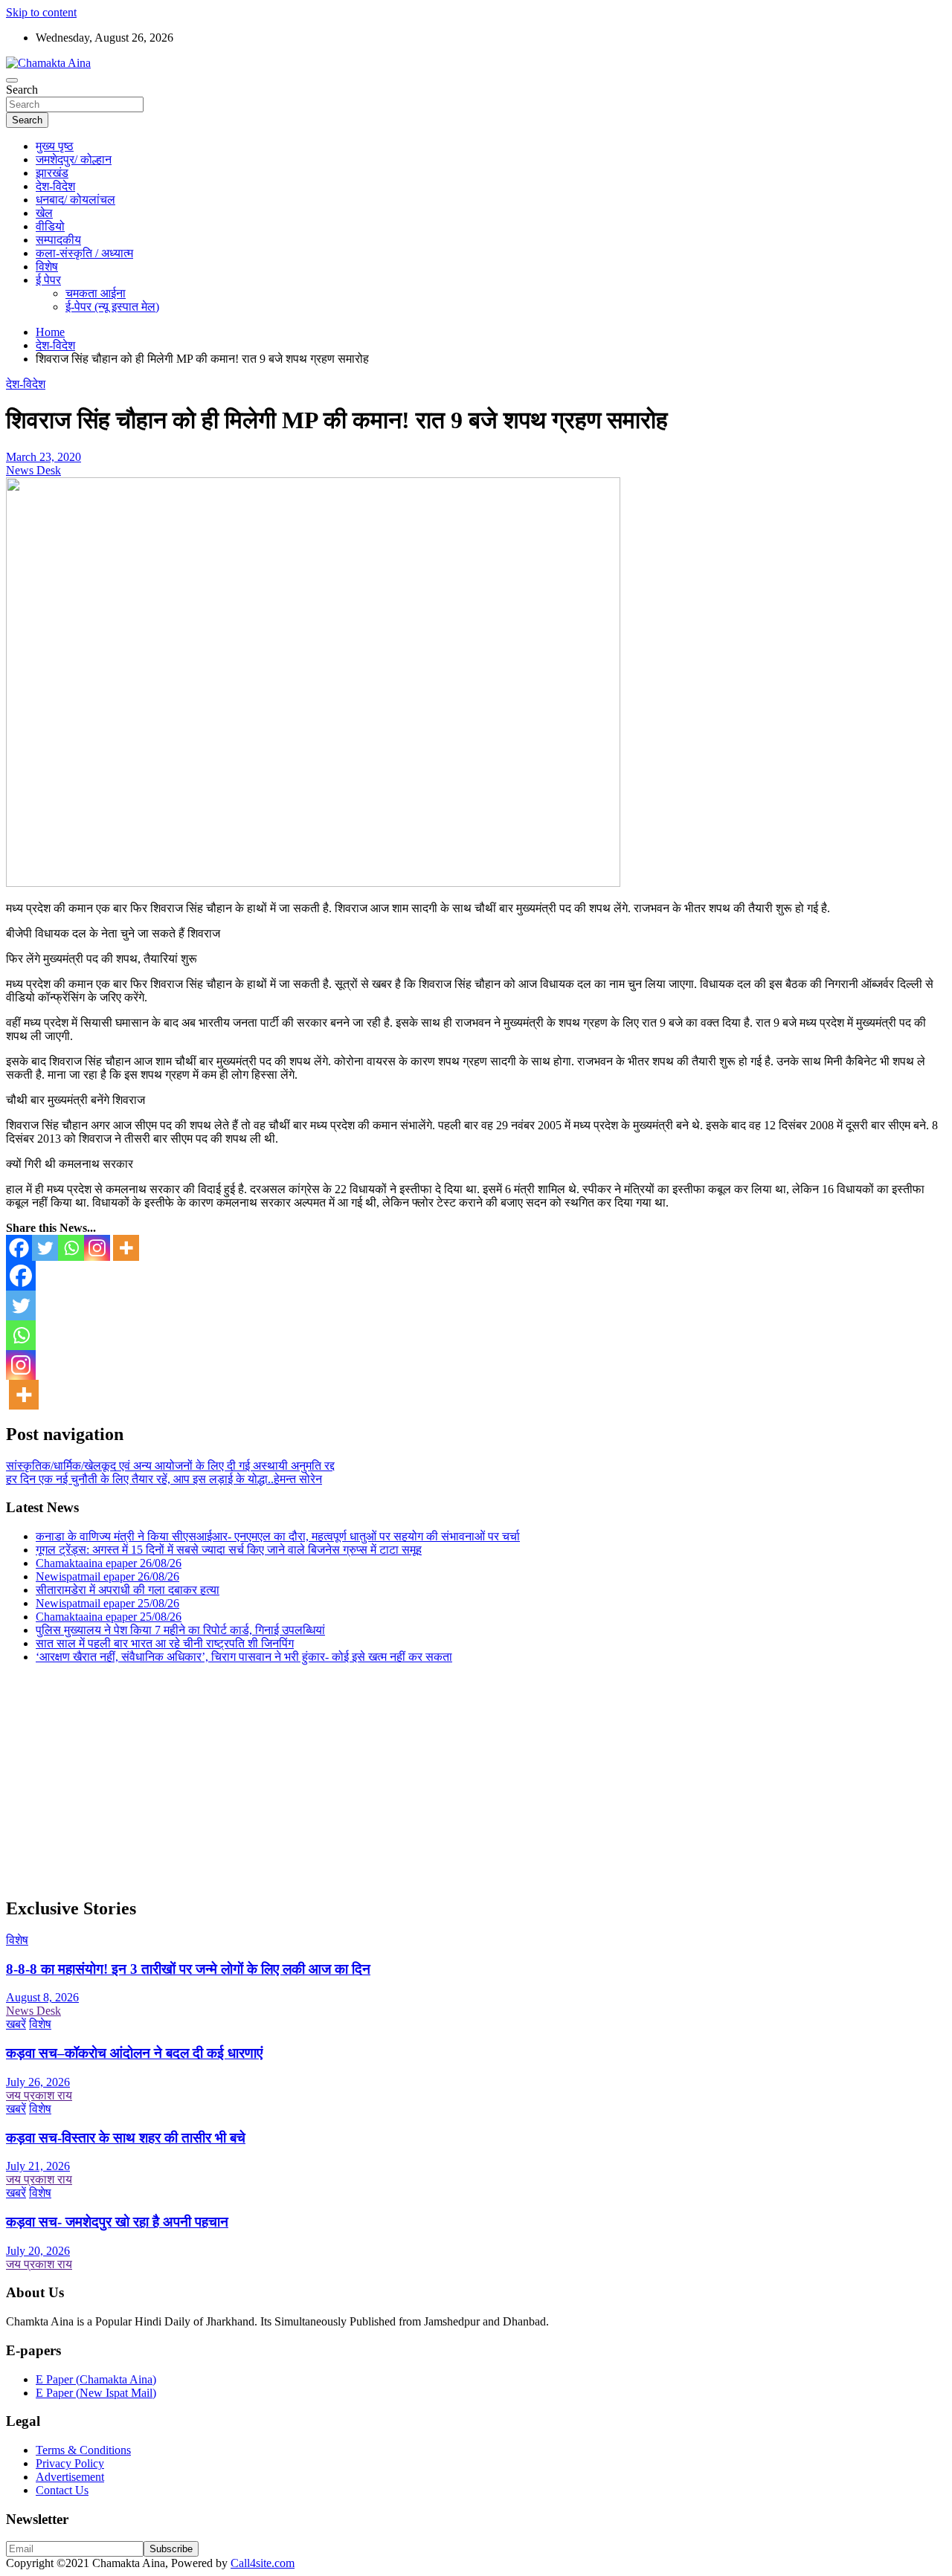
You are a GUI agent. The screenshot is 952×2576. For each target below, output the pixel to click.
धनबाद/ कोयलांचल (75, 200)
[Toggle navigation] (12, 80)
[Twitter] (45, 1248)
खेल (44, 213)
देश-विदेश (55, 186)
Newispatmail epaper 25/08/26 (107, 1603)
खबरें (16, 2024)
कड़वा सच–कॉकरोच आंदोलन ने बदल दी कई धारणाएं (134, 2053)
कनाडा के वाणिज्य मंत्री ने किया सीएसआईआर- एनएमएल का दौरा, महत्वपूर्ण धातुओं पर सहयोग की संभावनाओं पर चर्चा (278, 1536)
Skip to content (41, 12)
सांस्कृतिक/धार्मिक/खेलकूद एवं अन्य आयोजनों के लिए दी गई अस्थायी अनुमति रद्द (170, 1466)
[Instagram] (97, 1248)
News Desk (33, 470)
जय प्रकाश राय (39, 2095)
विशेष (47, 267)
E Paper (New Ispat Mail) (96, 2393)
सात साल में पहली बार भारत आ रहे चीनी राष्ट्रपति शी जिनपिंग (165, 1643)
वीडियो (50, 226)
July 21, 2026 (38, 2166)
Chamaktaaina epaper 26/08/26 (109, 1563)
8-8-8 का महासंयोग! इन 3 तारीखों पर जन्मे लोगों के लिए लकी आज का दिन (188, 1969)
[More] (126, 1248)
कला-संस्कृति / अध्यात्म (84, 253)
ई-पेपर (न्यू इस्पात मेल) (112, 307)
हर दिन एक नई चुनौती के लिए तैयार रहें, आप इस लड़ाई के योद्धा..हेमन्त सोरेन (164, 1479)
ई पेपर (48, 280)
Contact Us (62, 2490)
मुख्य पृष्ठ (55, 146)
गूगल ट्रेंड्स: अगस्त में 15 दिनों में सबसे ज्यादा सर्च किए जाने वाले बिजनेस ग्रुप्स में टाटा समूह (229, 1550)
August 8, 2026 (42, 1997)
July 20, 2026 (38, 2251)
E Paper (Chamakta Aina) (96, 2379)
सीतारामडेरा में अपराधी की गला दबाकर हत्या (128, 1590)
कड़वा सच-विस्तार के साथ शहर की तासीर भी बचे (126, 2138)
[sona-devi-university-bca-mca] (313, 883)
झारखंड (52, 173)
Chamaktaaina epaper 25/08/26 (109, 1617)
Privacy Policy (70, 2463)
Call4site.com (263, 2563)
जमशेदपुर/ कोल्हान (74, 159)
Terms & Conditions (83, 2450)
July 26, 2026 (38, 2082)
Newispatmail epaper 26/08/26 (107, 1576)
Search (22, 90)
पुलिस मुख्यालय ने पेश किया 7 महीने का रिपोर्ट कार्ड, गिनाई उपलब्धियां (180, 1630)
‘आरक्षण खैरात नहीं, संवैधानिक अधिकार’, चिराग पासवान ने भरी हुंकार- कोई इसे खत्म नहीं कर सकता (244, 1657)
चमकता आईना (96, 293)
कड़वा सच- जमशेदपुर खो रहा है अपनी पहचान (117, 2222)
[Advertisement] (452, 1780)
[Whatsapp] (71, 1248)
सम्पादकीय (58, 240)
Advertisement (70, 2477)
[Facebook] (19, 1248)
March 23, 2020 (44, 457)
